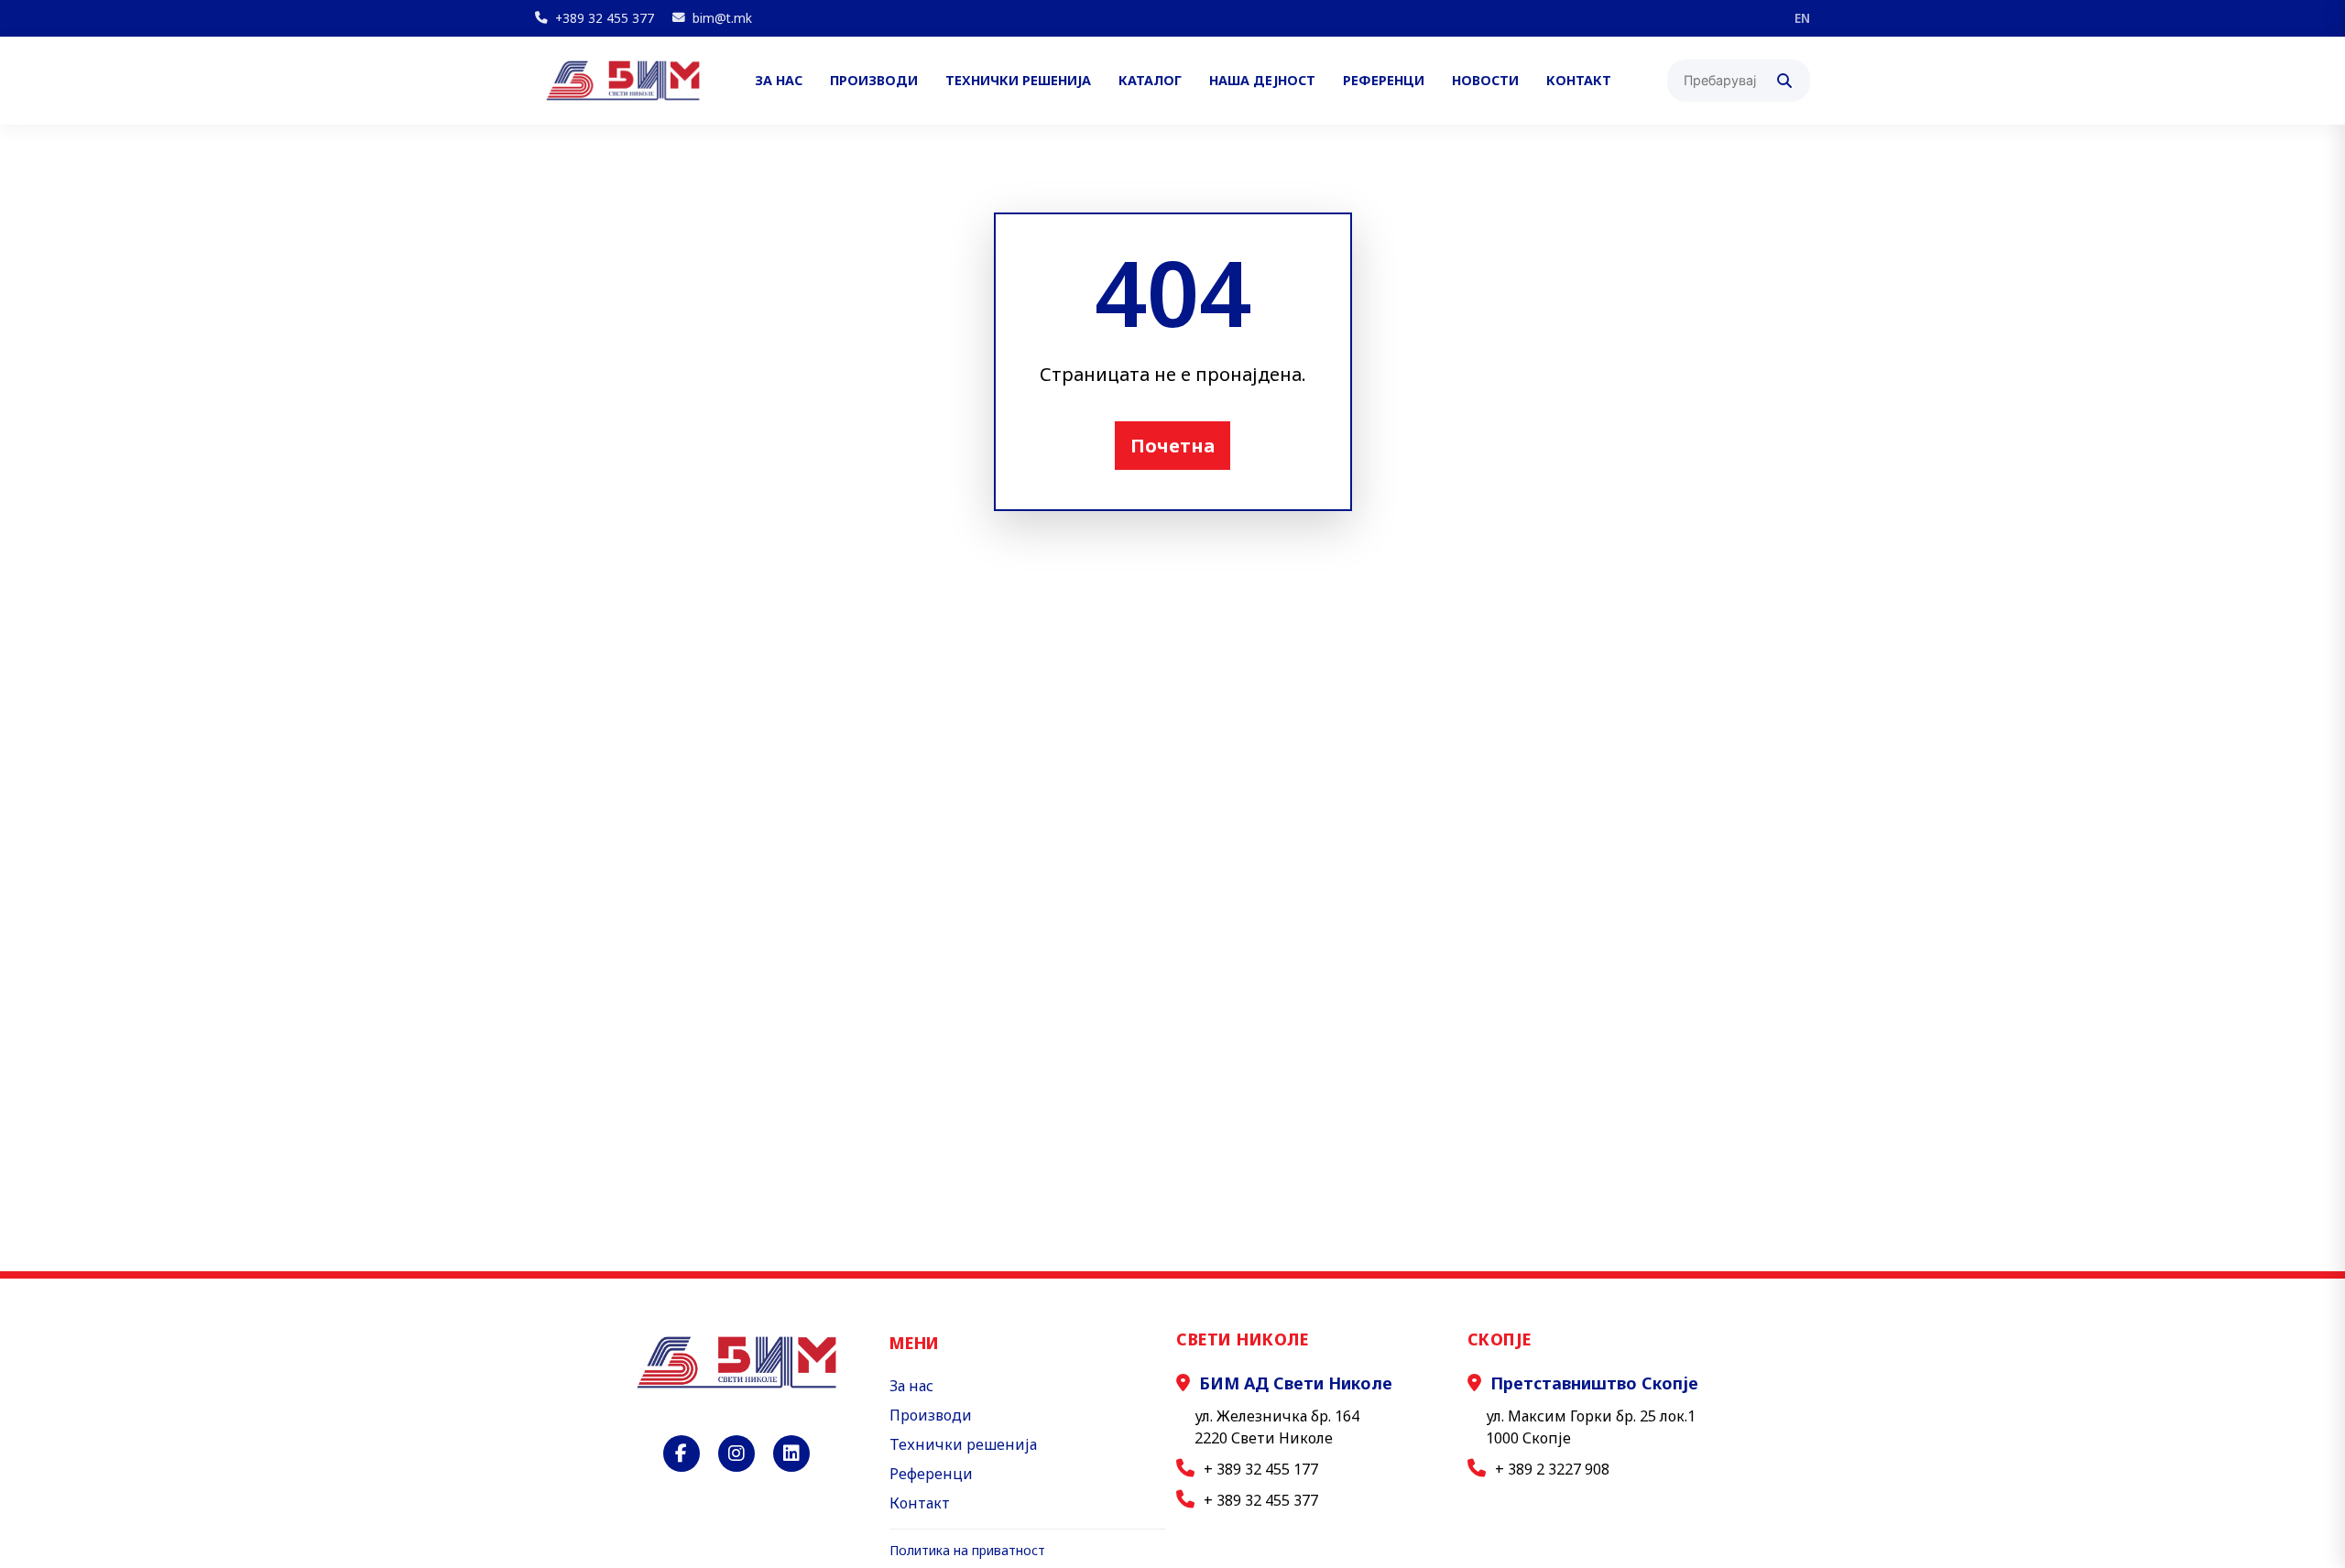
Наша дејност (1262, 81)
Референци (1384, 81)
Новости (1485, 81)
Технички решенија (1018, 81)
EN (1802, 18)
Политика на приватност (967, 1550)
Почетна (1172, 446)
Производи (874, 81)
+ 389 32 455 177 (1261, 1469)
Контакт (1579, 81)
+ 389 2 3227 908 (1552, 1469)
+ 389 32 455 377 (1261, 1500)
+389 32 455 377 (605, 18)
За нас (779, 81)
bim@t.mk (722, 18)
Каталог (1150, 81)
